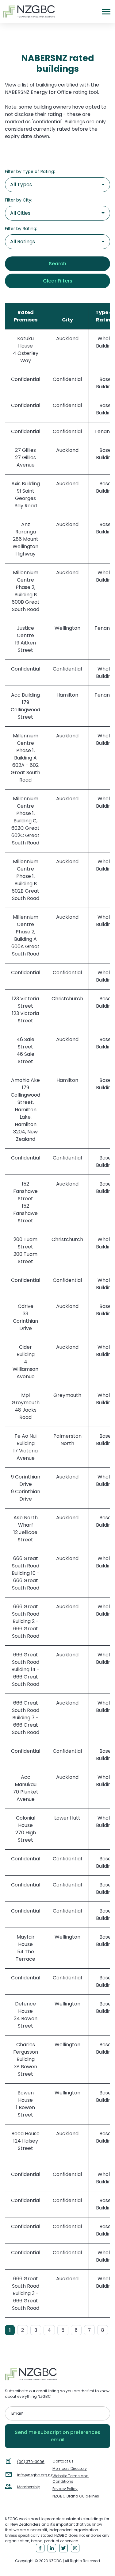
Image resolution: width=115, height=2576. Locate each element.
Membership (29, 2487)
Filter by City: (19, 200)
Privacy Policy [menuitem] (65, 2489)
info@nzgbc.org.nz (35, 2475)
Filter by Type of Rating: (30, 171)
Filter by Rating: (21, 229)
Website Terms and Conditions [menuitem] (71, 2479)
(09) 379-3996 (31, 2462)
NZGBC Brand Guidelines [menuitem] (76, 2496)
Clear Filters (58, 281)
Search (57, 264)
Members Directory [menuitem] (70, 2468)
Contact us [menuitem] (63, 2461)
